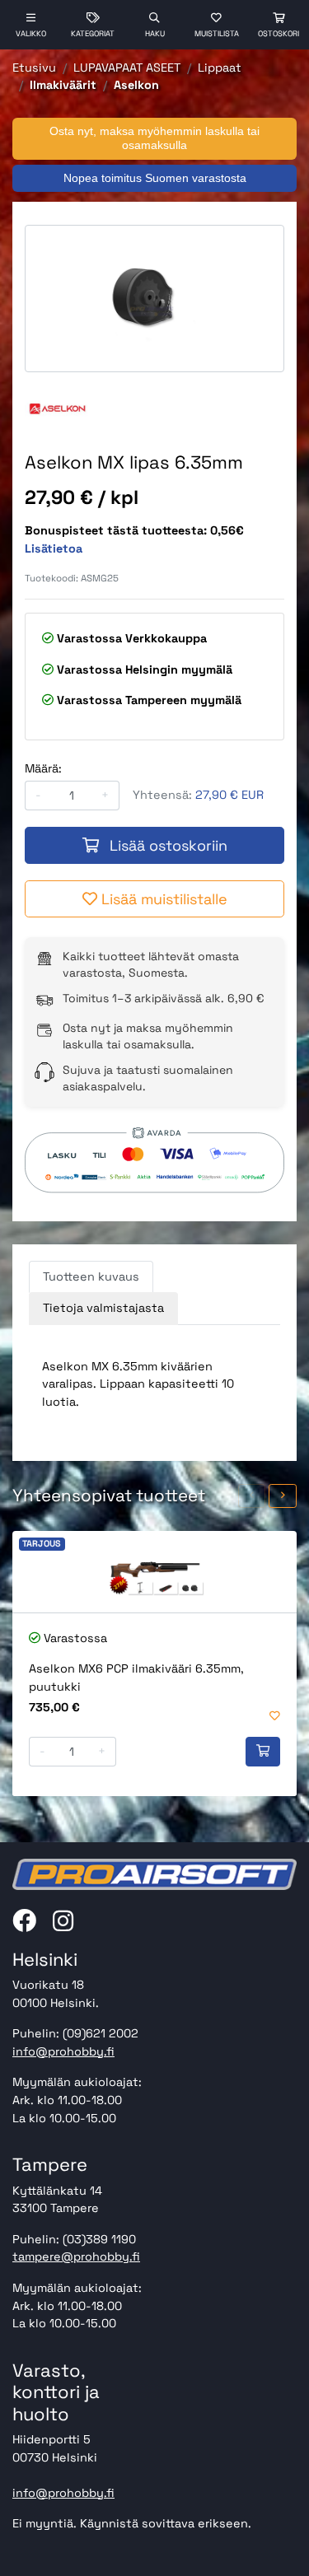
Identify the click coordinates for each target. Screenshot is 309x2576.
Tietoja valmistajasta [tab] (103, 1308)
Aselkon (136, 85)
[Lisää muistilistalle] (275, 1717)
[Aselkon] (57, 407)
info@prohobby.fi (63, 2051)
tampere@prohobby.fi (76, 2256)
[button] (252, 1496)
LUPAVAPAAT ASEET (127, 68)
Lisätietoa (54, 548)
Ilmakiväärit (63, 85)
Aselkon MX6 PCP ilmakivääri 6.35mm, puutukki (136, 1678)
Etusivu (34, 68)
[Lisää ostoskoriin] (263, 1752)
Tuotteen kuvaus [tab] (91, 1276)
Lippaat (220, 68)
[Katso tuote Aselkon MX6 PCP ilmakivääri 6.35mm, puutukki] (154, 1572)
